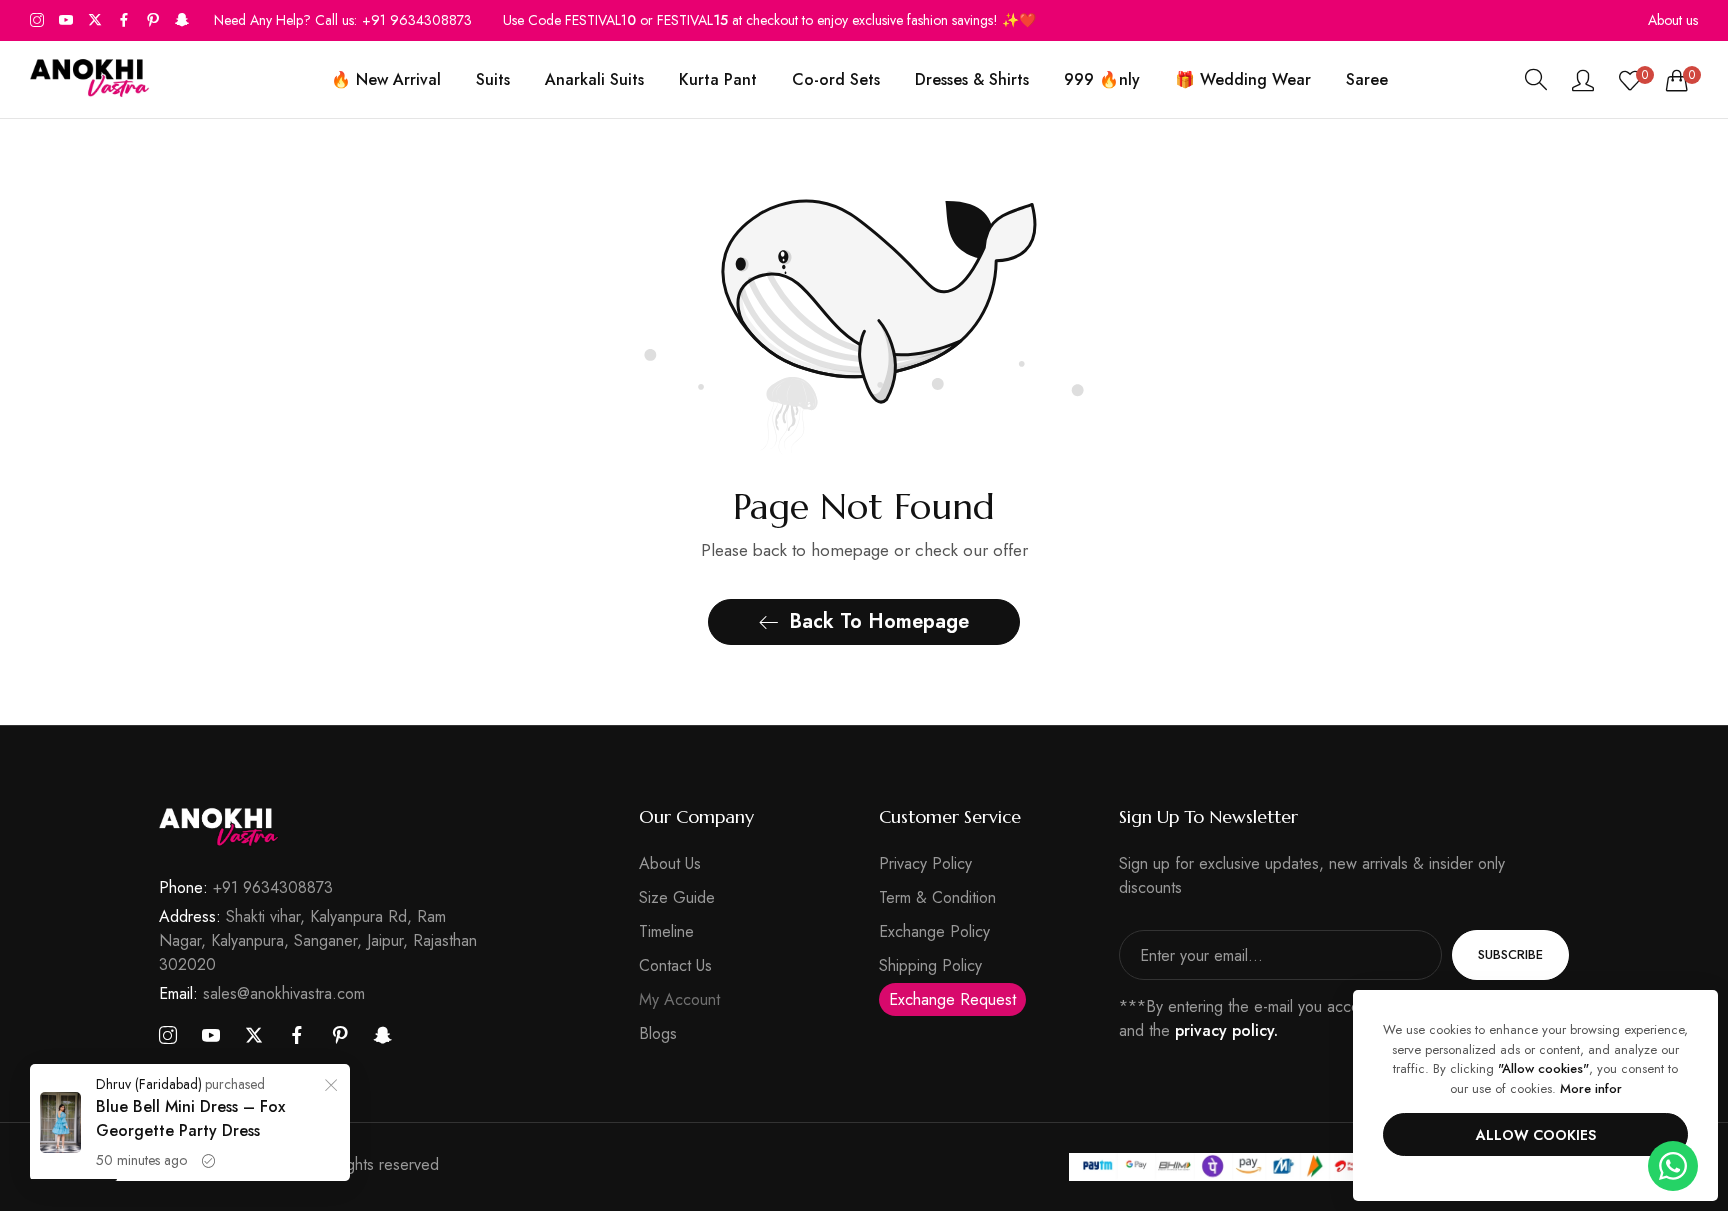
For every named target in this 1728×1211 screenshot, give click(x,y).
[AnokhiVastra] (90, 79)
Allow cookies (1536, 1135)
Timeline (666, 931)
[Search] (1536, 80)
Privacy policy (925, 863)
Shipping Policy (930, 965)
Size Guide (677, 897)
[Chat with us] (1673, 1164)
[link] (331, 1087)
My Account (679, 999)
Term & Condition (937, 897)
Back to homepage (879, 621)
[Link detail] (37, 20)
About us (1673, 20)
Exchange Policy (934, 931)
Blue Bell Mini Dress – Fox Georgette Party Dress (190, 1118)
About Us (670, 863)
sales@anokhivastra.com (262, 993)
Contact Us (675, 965)
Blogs (658, 1033)
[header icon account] (1583, 80)
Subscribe (1510, 954)
